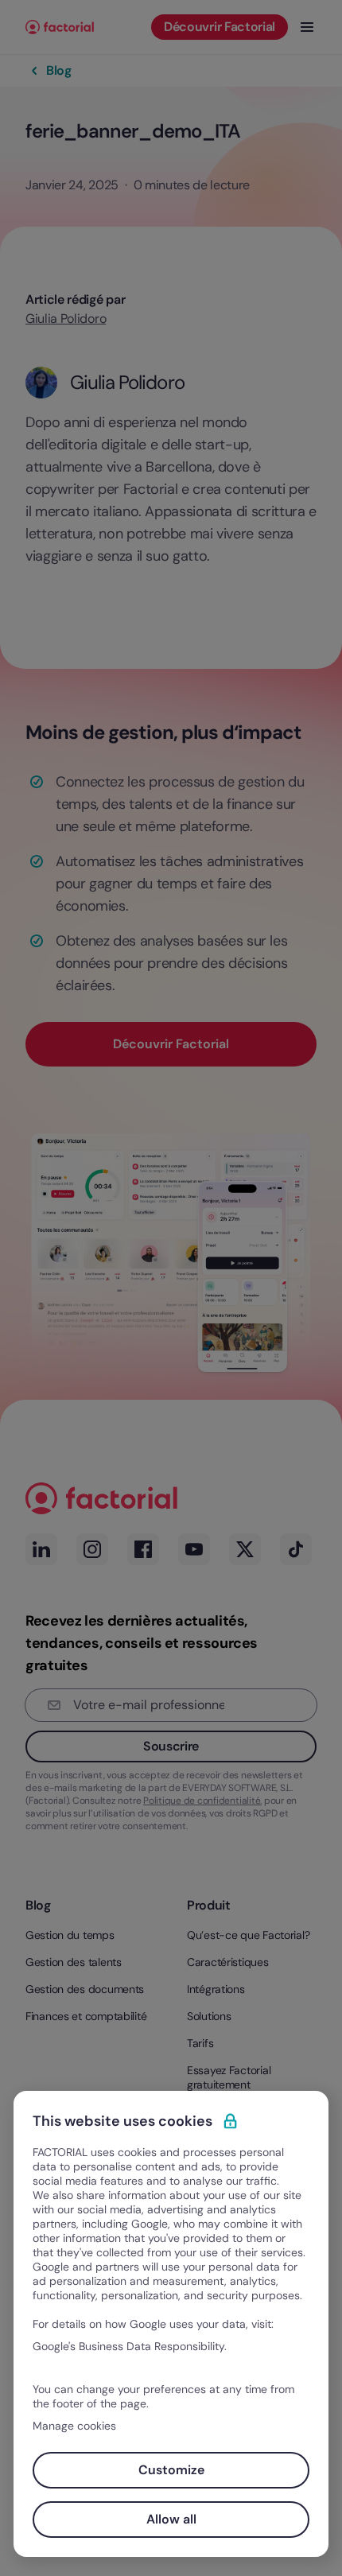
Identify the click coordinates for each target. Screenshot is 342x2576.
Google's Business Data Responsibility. (130, 2346)
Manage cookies (74, 2426)
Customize (171, 2470)
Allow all (171, 2519)
